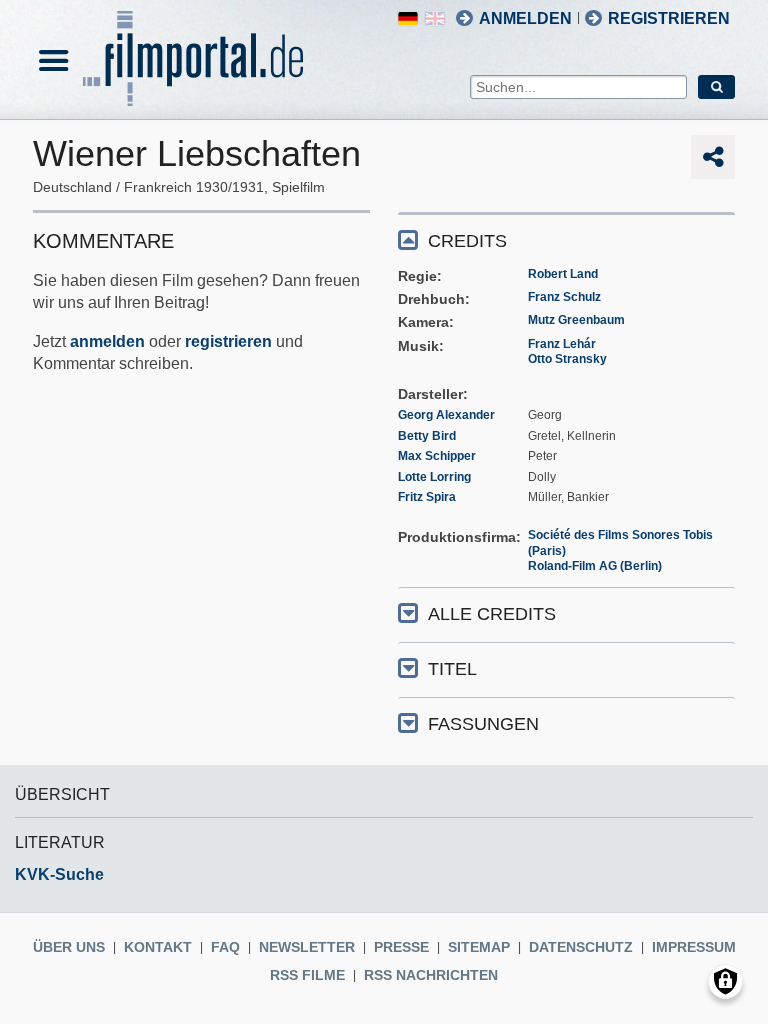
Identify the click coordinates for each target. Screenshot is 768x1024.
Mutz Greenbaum (576, 320)
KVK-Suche (59, 874)
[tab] (566, 239)
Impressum (694, 947)
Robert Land (563, 274)
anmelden (107, 341)
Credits (467, 241)
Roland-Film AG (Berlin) (595, 566)
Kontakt (158, 947)
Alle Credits (492, 614)
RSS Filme (307, 975)
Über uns (69, 947)
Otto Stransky (567, 359)
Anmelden (525, 18)
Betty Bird (427, 436)
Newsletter (307, 947)
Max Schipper (437, 456)
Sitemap (479, 947)
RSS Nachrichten (431, 975)
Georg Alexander (446, 415)
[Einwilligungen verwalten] (725, 981)
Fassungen (483, 724)
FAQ (225, 947)
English (435, 18)
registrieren (228, 341)
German (408, 18)
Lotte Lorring (434, 477)
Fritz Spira (427, 497)
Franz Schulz (564, 297)
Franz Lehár (562, 344)
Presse (401, 947)
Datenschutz (581, 947)
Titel (452, 669)
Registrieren (669, 18)
